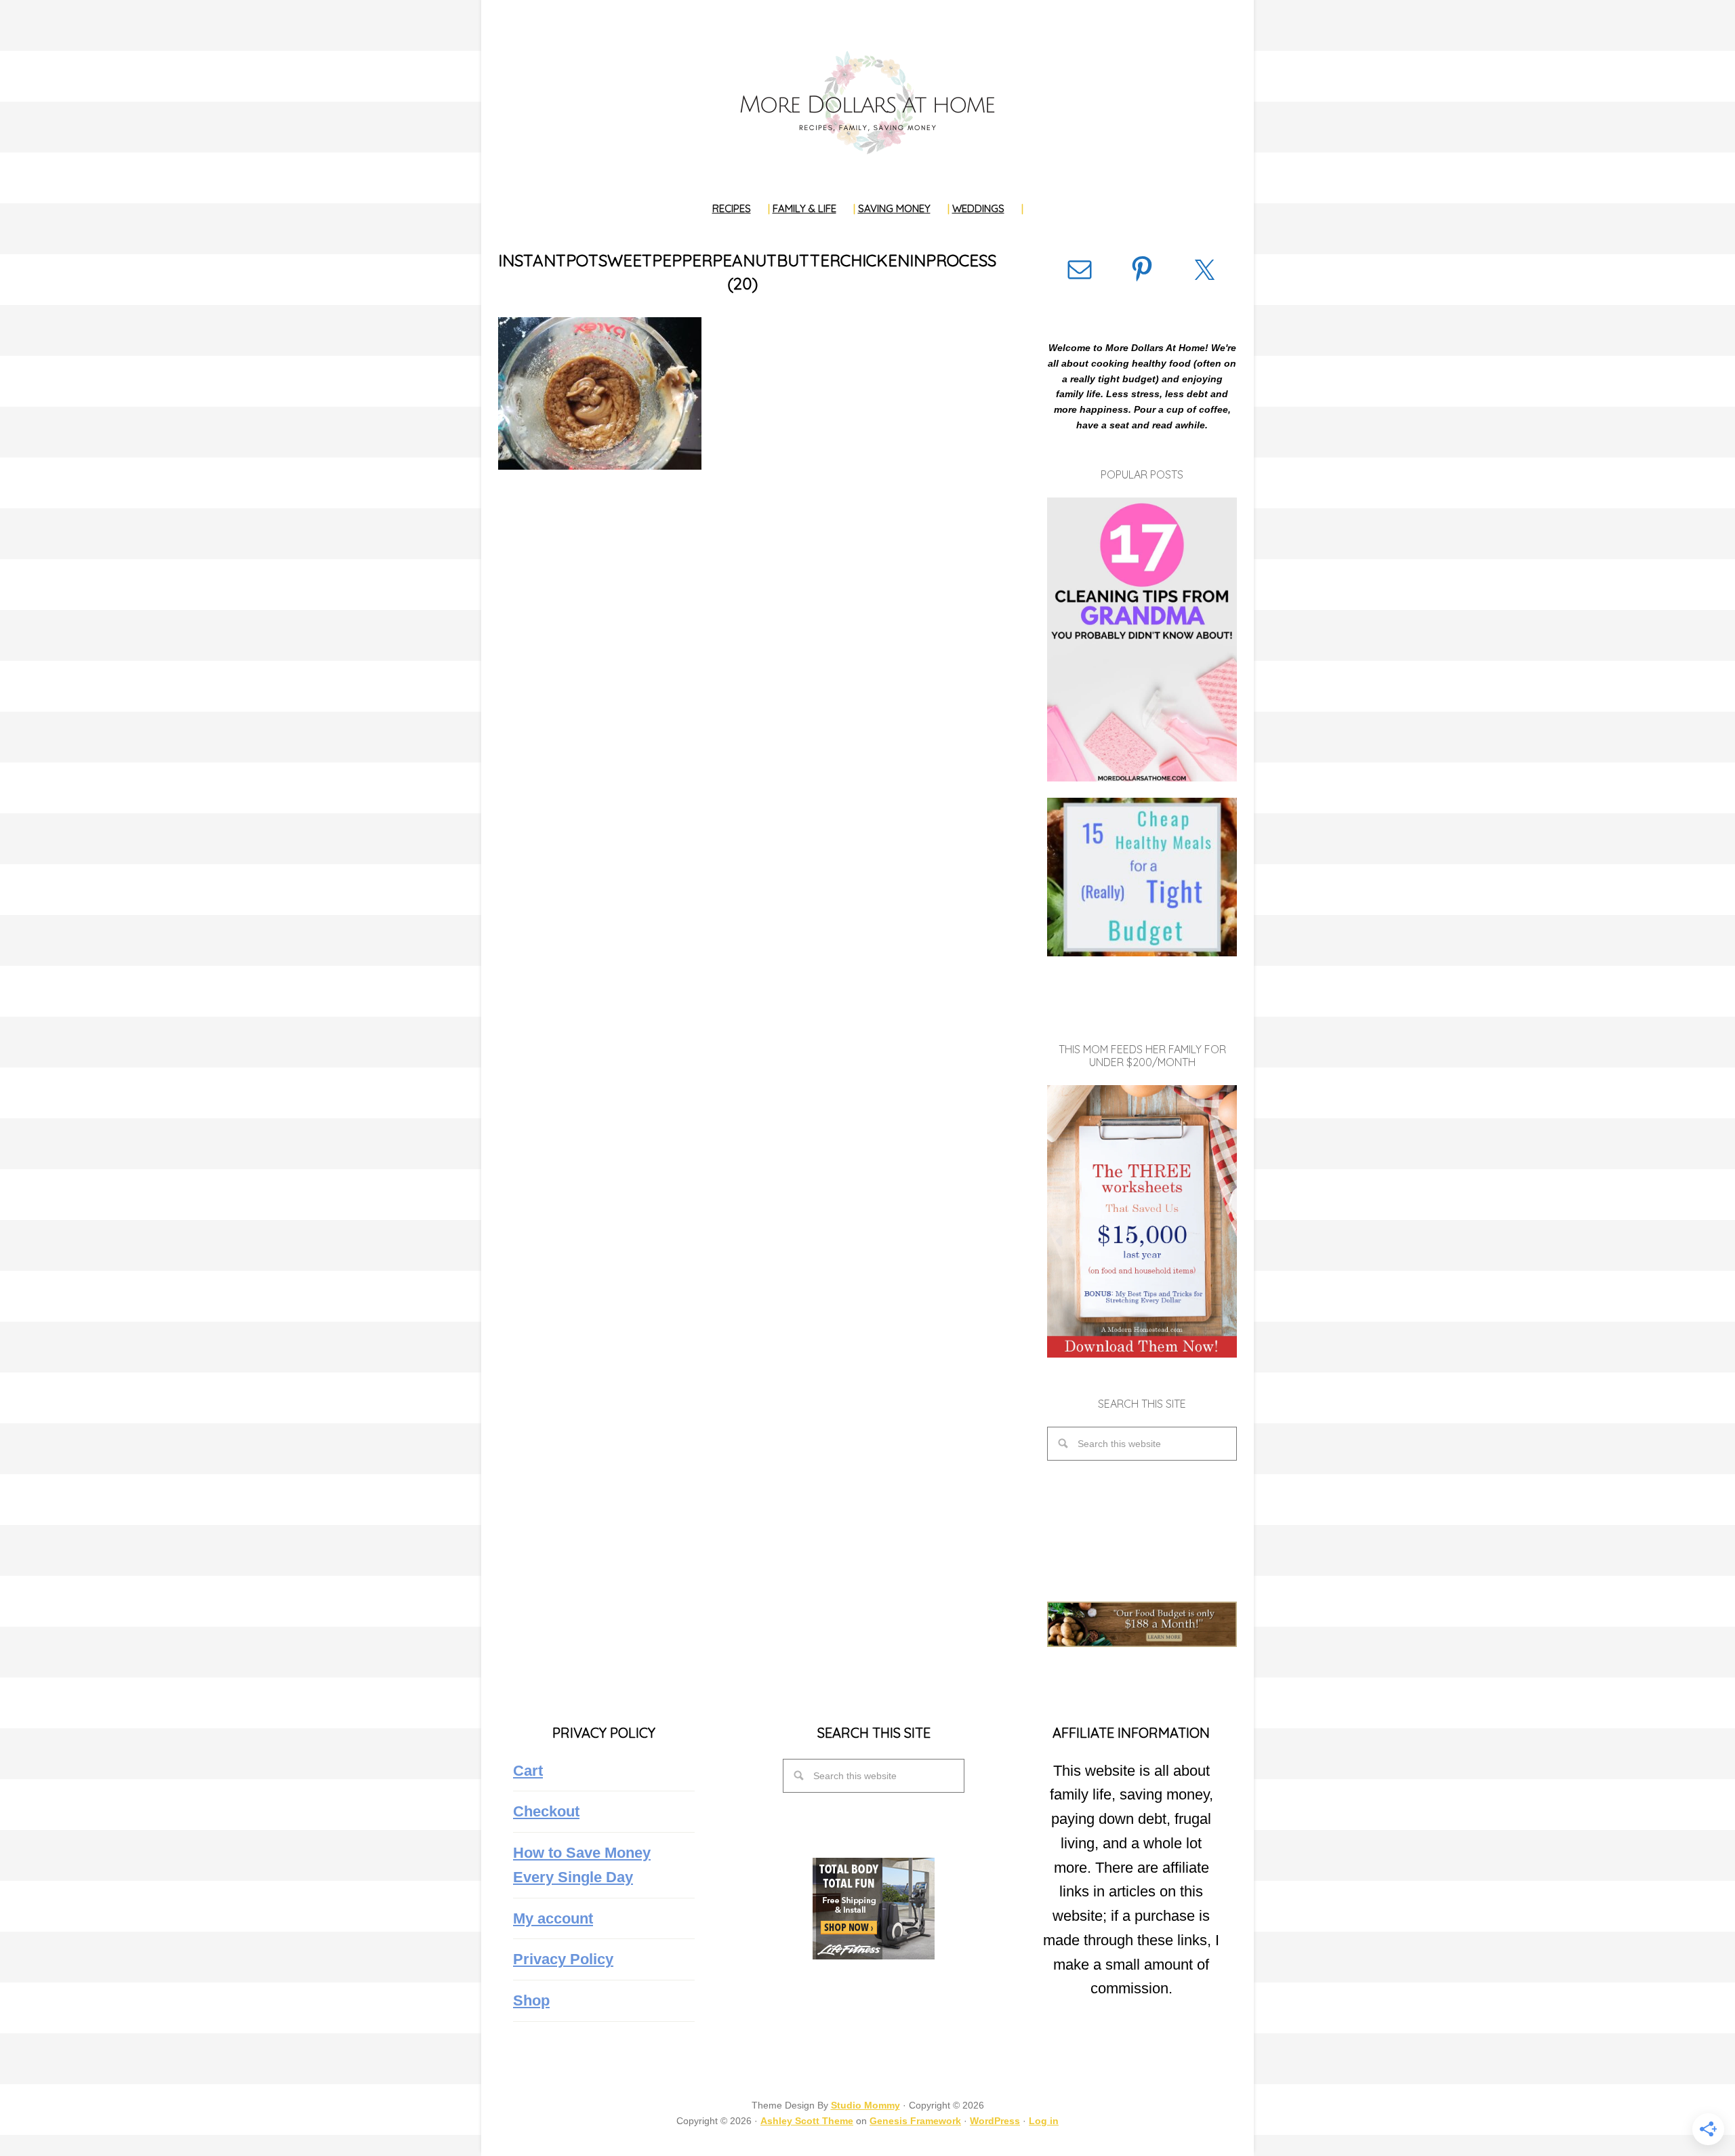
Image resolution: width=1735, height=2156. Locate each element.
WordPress (995, 2121)
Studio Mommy (865, 2105)
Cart (528, 1771)
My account (553, 1918)
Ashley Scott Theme (807, 2121)
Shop (531, 2000)
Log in (1044, 2121)
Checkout (546, 1811)
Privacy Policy (563, 1959)
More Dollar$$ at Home (867, 102)
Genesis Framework (915, 2121)
